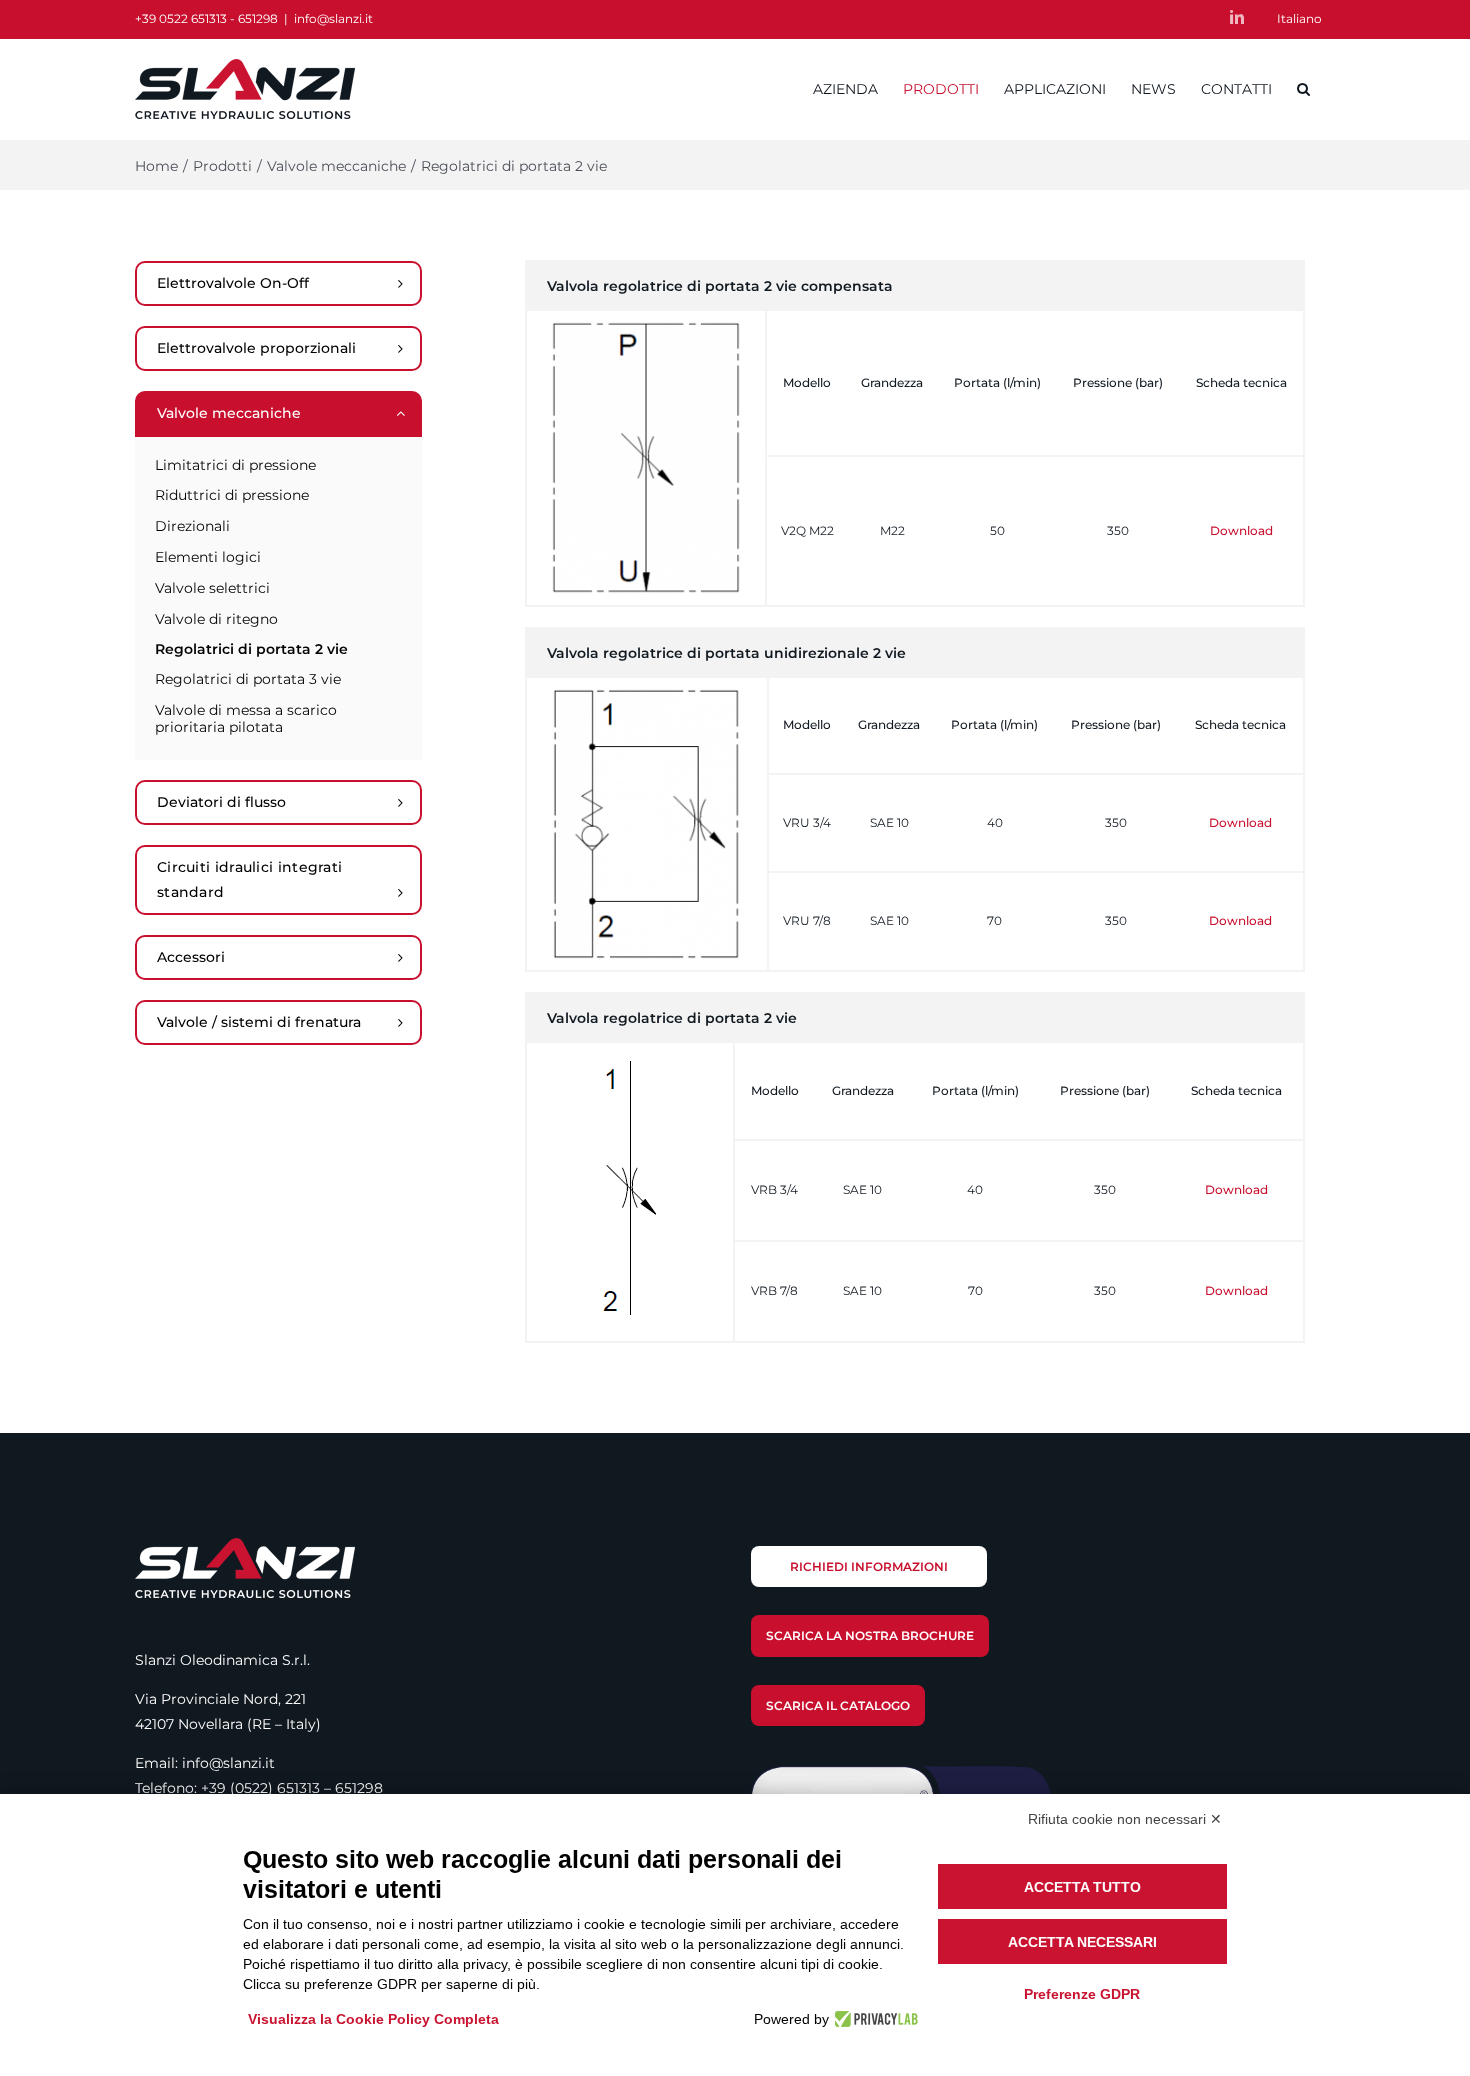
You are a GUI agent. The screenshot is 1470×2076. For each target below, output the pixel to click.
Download (1241, 530)
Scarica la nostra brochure (870, 1635)
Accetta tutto (1082, 1887)
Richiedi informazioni (869, 1566)
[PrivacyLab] (873, 2019)
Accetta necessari (1082, 1942)
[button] (1303, 89)
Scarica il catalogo (838, 1705)
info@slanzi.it (333, 18)
